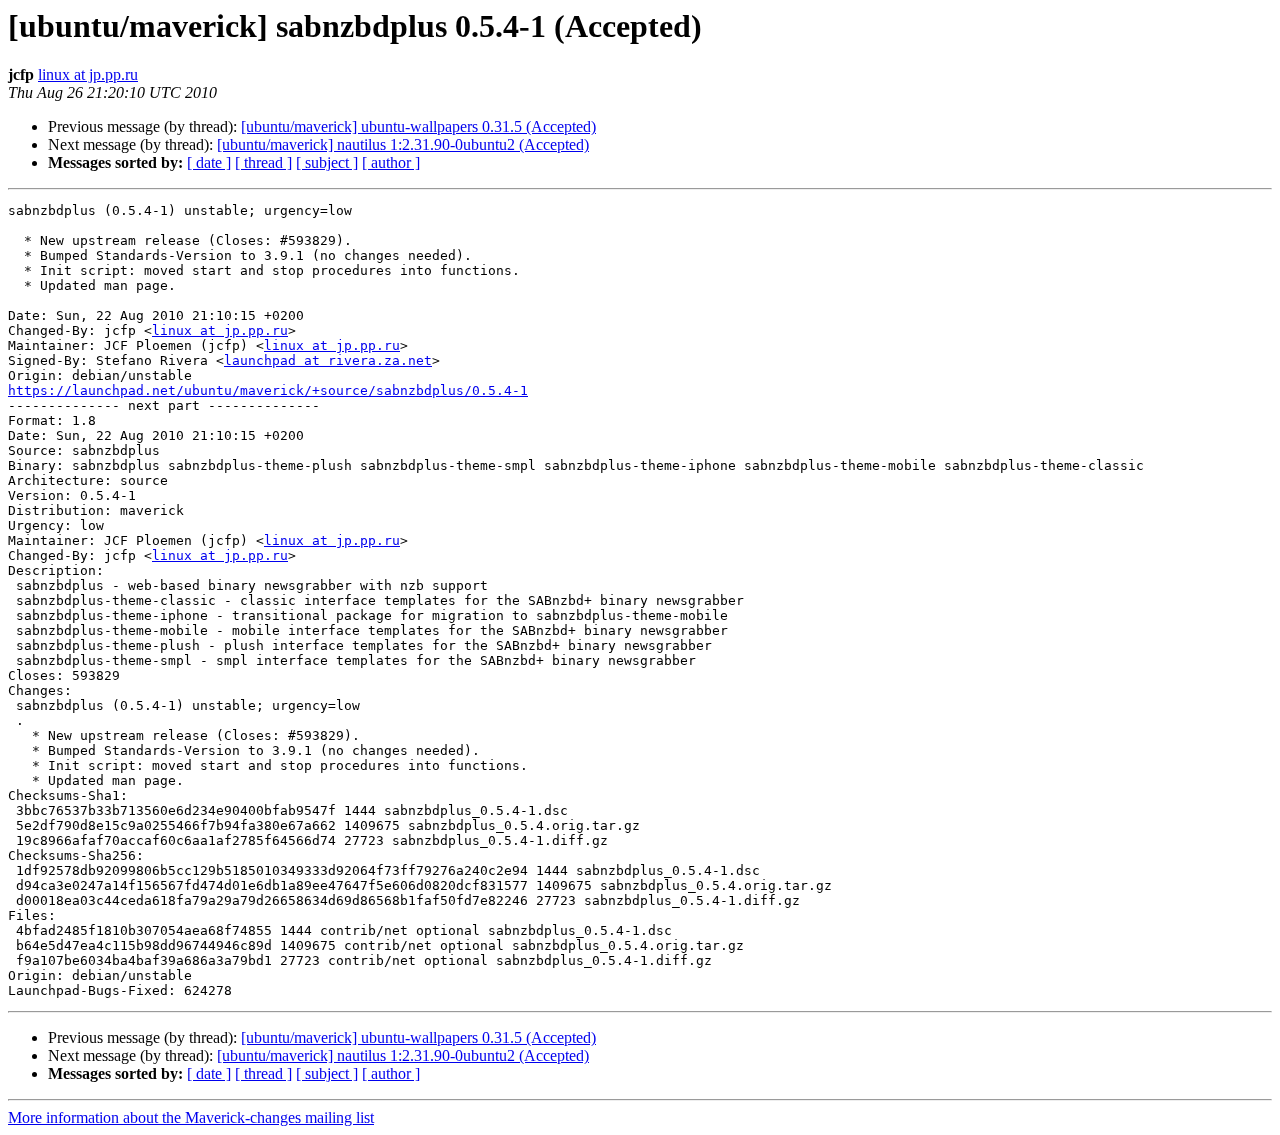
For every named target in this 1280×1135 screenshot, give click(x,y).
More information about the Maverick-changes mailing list (191, 1117)
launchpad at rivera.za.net (328, 360)
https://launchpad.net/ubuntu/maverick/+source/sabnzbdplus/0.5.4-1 (268, 390)
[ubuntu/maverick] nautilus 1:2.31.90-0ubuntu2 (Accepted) (403, 144)
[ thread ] (263, 162)
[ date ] (209, 162)
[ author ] (391, 162)
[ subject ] (327, 162)
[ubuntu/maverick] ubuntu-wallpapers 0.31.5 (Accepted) (418, 126)
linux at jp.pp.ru (88, 74)
